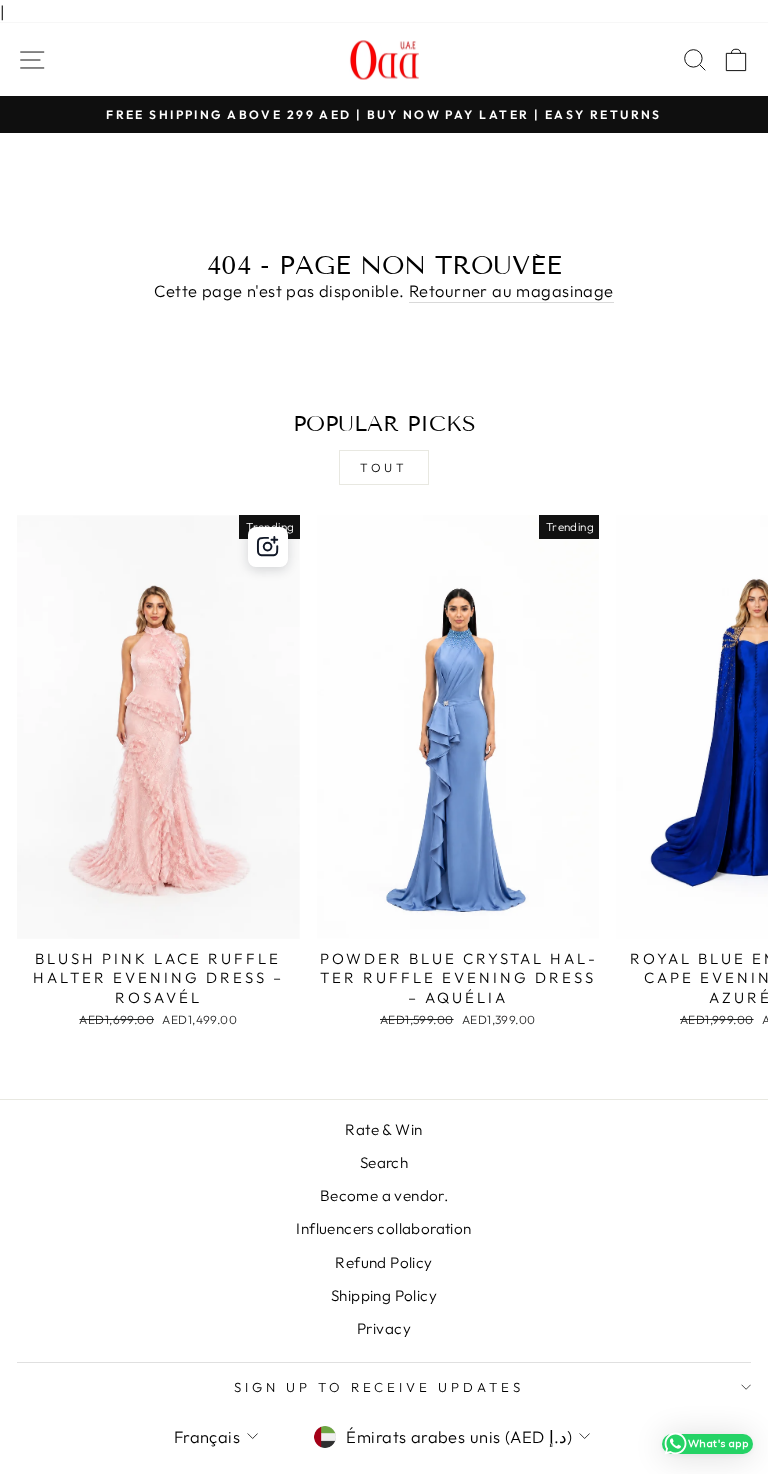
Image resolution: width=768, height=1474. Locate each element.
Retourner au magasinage (511, 290)
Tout (383, 467)
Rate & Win (383, 1129)
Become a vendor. (384, 1195)
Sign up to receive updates (379, 1387)
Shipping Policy (384, 1295)
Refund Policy (383, 1262)
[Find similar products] (268, 547)
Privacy (384, 1328)
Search (384, 1162)
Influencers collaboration (383, 1228)
